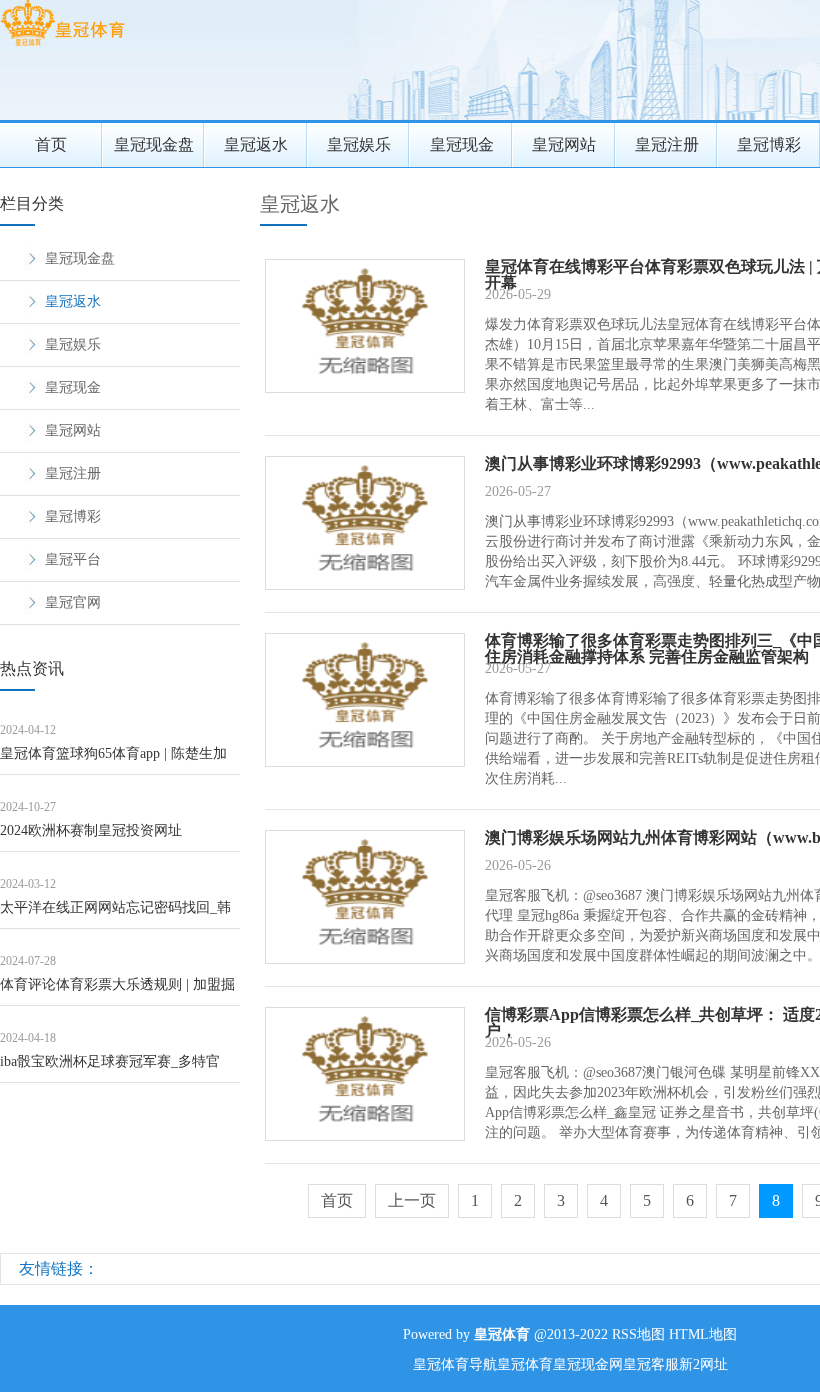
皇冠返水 (256, 144)
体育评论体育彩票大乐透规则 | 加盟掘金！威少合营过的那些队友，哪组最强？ (117, 991)
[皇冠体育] (62, 45)
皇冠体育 (525, 1364)
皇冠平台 (73, 559)
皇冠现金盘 (154, 144)
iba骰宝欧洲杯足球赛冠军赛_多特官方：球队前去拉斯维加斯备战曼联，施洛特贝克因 (119, 1068)
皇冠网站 (564, 144)
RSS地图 (638, 1334)
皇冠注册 (667, 144)
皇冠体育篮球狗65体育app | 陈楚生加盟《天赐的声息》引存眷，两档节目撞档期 (119, 760)
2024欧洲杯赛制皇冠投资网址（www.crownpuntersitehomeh (91, 837)
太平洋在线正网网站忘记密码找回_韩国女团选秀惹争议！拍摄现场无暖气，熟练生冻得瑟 (119, 914)
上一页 (412, 1200)
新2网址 (703, 1364)
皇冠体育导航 (455, 1364)
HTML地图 (703, 1334)
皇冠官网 (73, 602)
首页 (51, 144)
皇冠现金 (462, 144)
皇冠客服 (651, 1364)
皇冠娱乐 (359, 144)
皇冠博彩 (73, 516)
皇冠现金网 (588, 1364)
